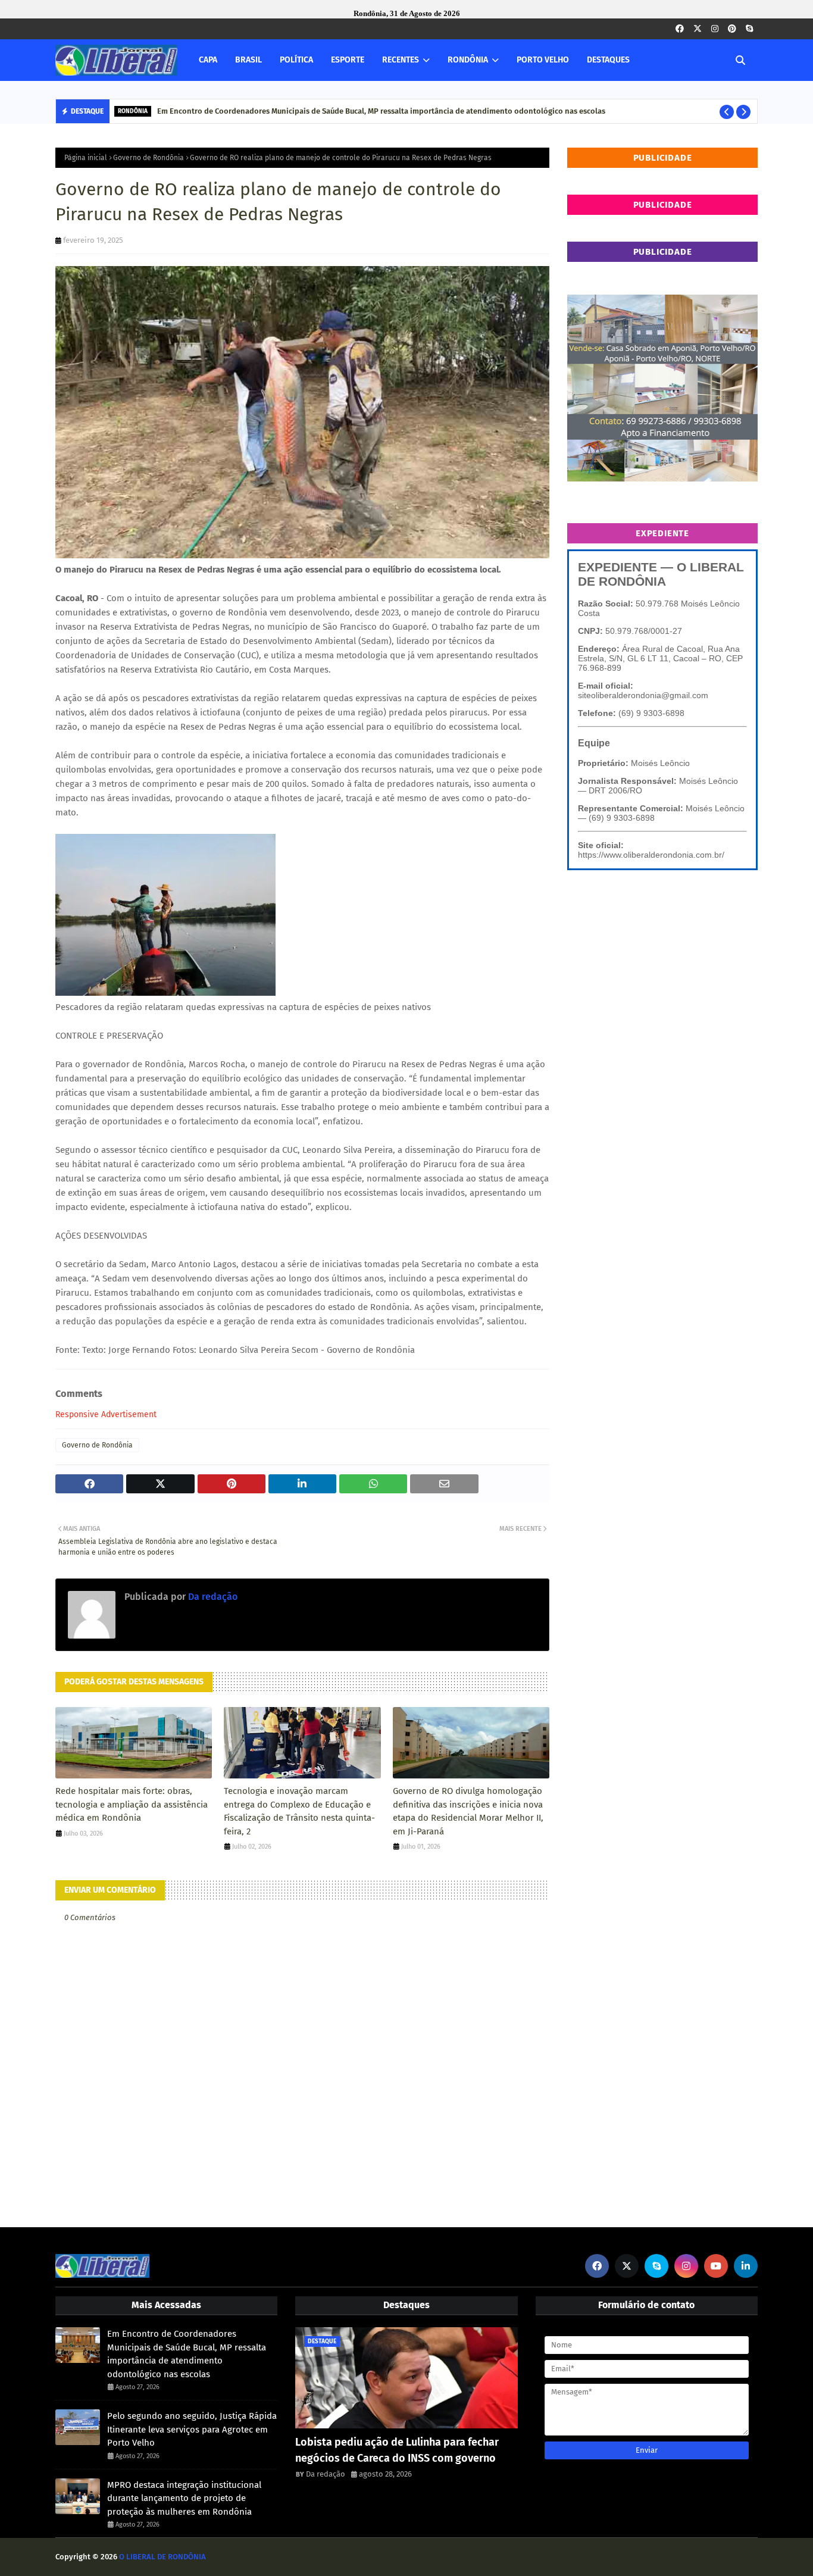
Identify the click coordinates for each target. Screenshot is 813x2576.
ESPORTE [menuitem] (348, 60)
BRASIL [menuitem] (248, 60)
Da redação (212, 1597)
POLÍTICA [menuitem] (296, 60)
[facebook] (680, 29)
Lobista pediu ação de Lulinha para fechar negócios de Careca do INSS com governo (397, 2450)
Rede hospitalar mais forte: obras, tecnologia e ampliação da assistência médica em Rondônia (132, 1804)
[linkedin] (746, 2266)
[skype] (749, 29)
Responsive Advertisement (106, 1414)
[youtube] (716, 2266)
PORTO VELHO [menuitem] (543, 60)
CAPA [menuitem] (208, 60)
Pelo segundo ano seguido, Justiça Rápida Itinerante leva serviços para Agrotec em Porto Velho (327, 111)
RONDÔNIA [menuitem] (468, 60)
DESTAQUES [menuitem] (608, 60)
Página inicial (86, 158)
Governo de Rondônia (148, 158)
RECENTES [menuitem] (401, 60)
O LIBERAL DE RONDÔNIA (162, 2557)
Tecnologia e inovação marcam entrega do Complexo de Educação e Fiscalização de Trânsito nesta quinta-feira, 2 (299, 1811)
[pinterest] (732, 29)
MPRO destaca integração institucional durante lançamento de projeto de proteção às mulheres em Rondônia (184, 2498)
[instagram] (715, 29)
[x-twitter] (698, 29)
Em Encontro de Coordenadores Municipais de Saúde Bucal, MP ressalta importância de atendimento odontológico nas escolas (187, 2354)
